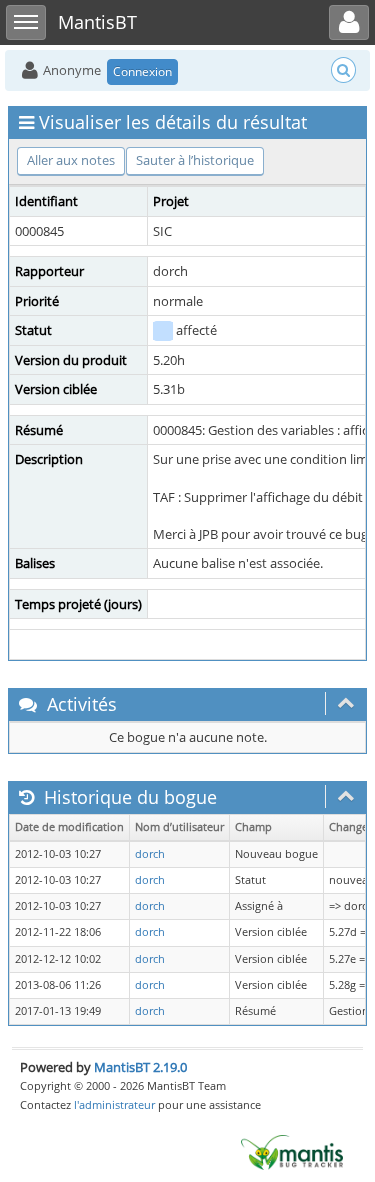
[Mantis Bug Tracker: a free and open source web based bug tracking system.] (292, 1151)
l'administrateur (114, 1104)
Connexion (142, 71)
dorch (150, 854)
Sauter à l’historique (195, 160)
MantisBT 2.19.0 (140, 1067)
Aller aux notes (71, 160)
